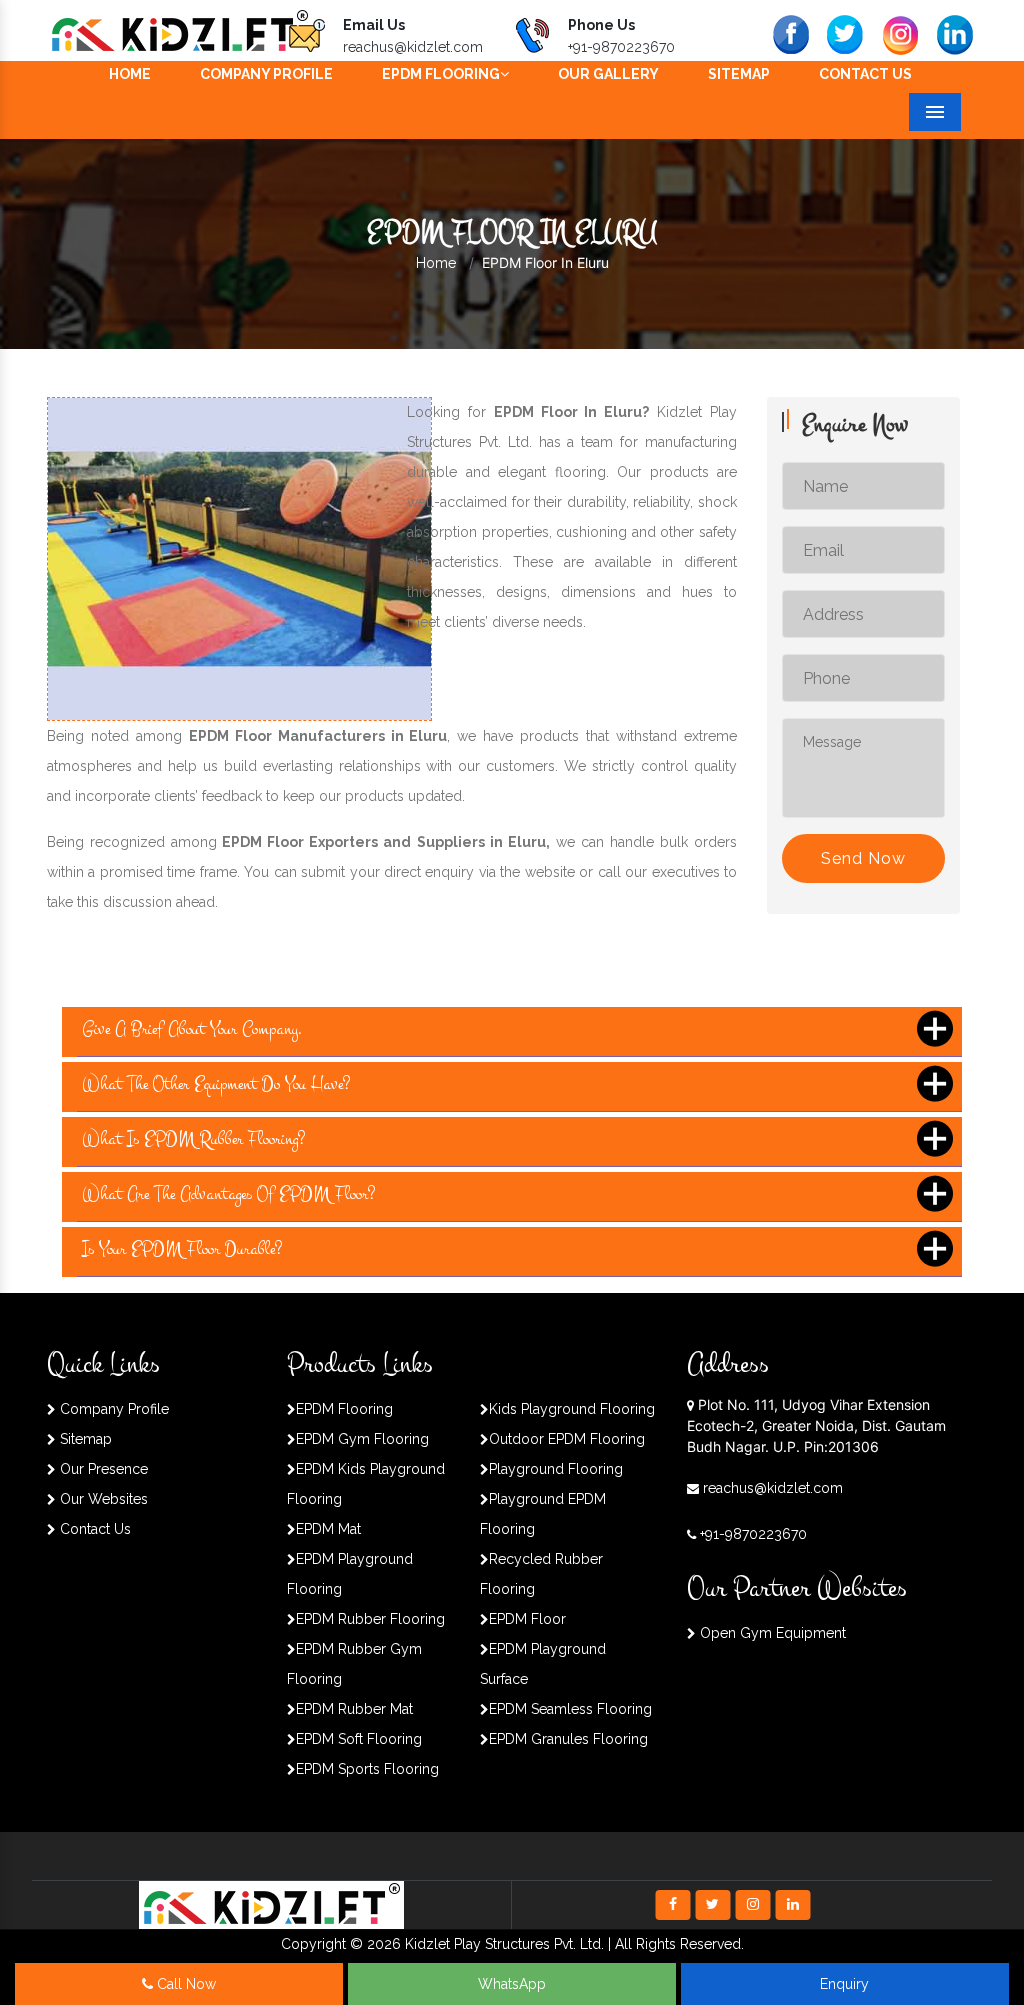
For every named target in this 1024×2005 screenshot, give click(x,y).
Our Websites (102, 1499)
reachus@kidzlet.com (413, 47)
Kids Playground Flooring (572, 1409)
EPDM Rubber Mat (354, 1709)
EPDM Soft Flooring (359, 1739)
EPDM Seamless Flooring (570, 1709)
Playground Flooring (556, 1469)
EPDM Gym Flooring (362, 1439)
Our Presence (102, 1469)
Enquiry (844, 1984)
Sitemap (739, 74)
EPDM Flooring (441, 74)
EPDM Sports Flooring (367, 1769)
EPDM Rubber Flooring (370, 1619)
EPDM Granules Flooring (568, 1739)
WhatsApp (512, 1984)
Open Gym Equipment (771, 1633)
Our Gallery (608, 74)
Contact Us (865, 74)
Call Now (184, 1984)
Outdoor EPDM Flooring (567, 1439)
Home (130, 74)
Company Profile (266, 74)
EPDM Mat (328, 1529)
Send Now (863, 858)
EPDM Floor (527, 1619)
